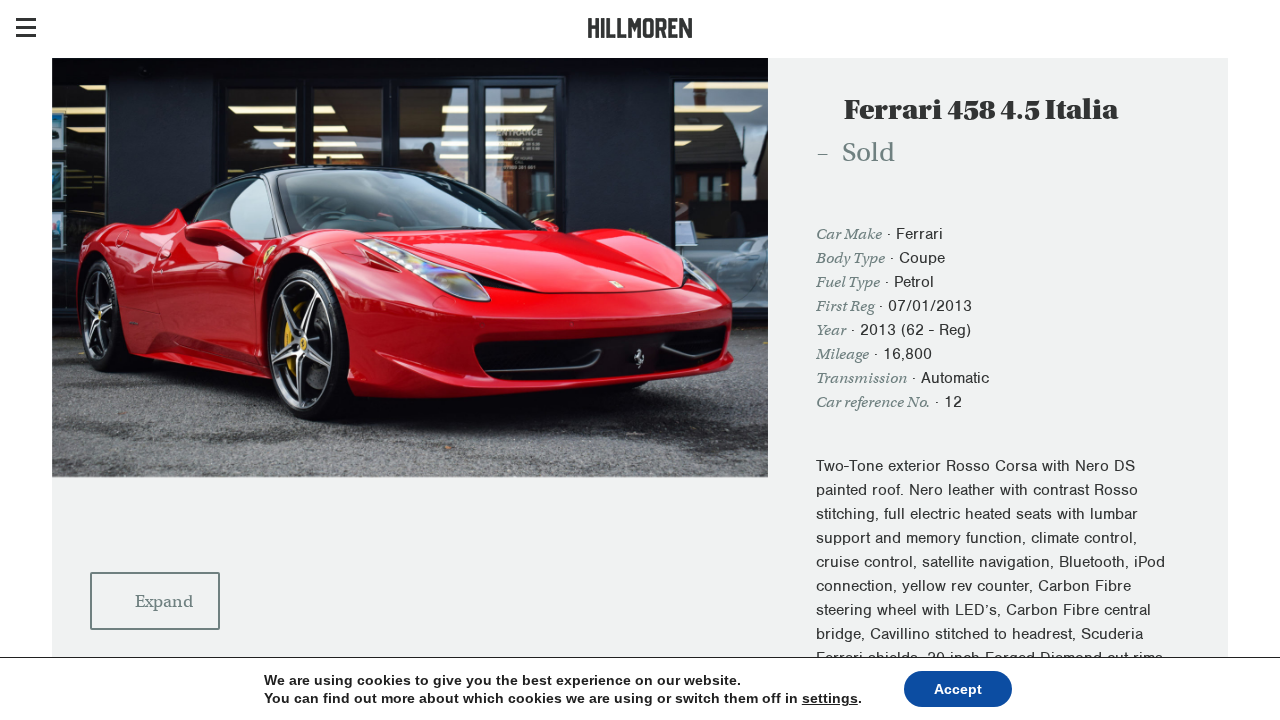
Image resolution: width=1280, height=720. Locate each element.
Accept (958, 689)
